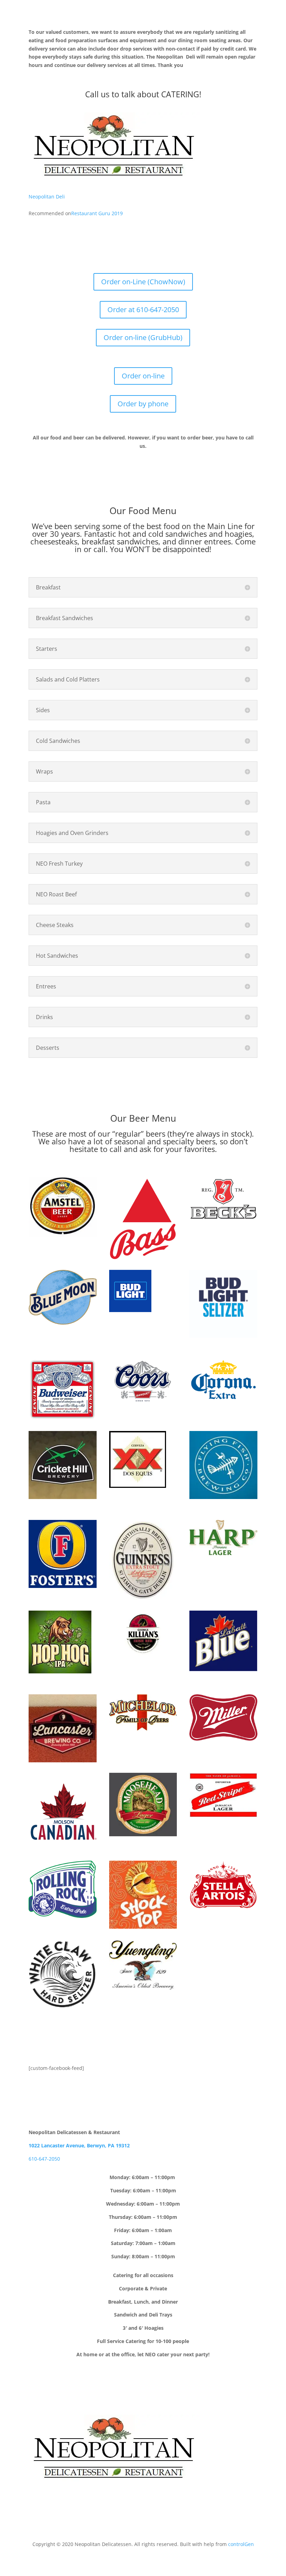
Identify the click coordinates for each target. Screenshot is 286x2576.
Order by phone (143, 404)
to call (111, 1149)
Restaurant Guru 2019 (97, 213)
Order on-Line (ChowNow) (143, 282)
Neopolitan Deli (47, 197)
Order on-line (143, 376)
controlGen (241, 2544)
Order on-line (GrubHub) (143, 337)
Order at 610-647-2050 (143, 310)
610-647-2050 (44, 2159)
